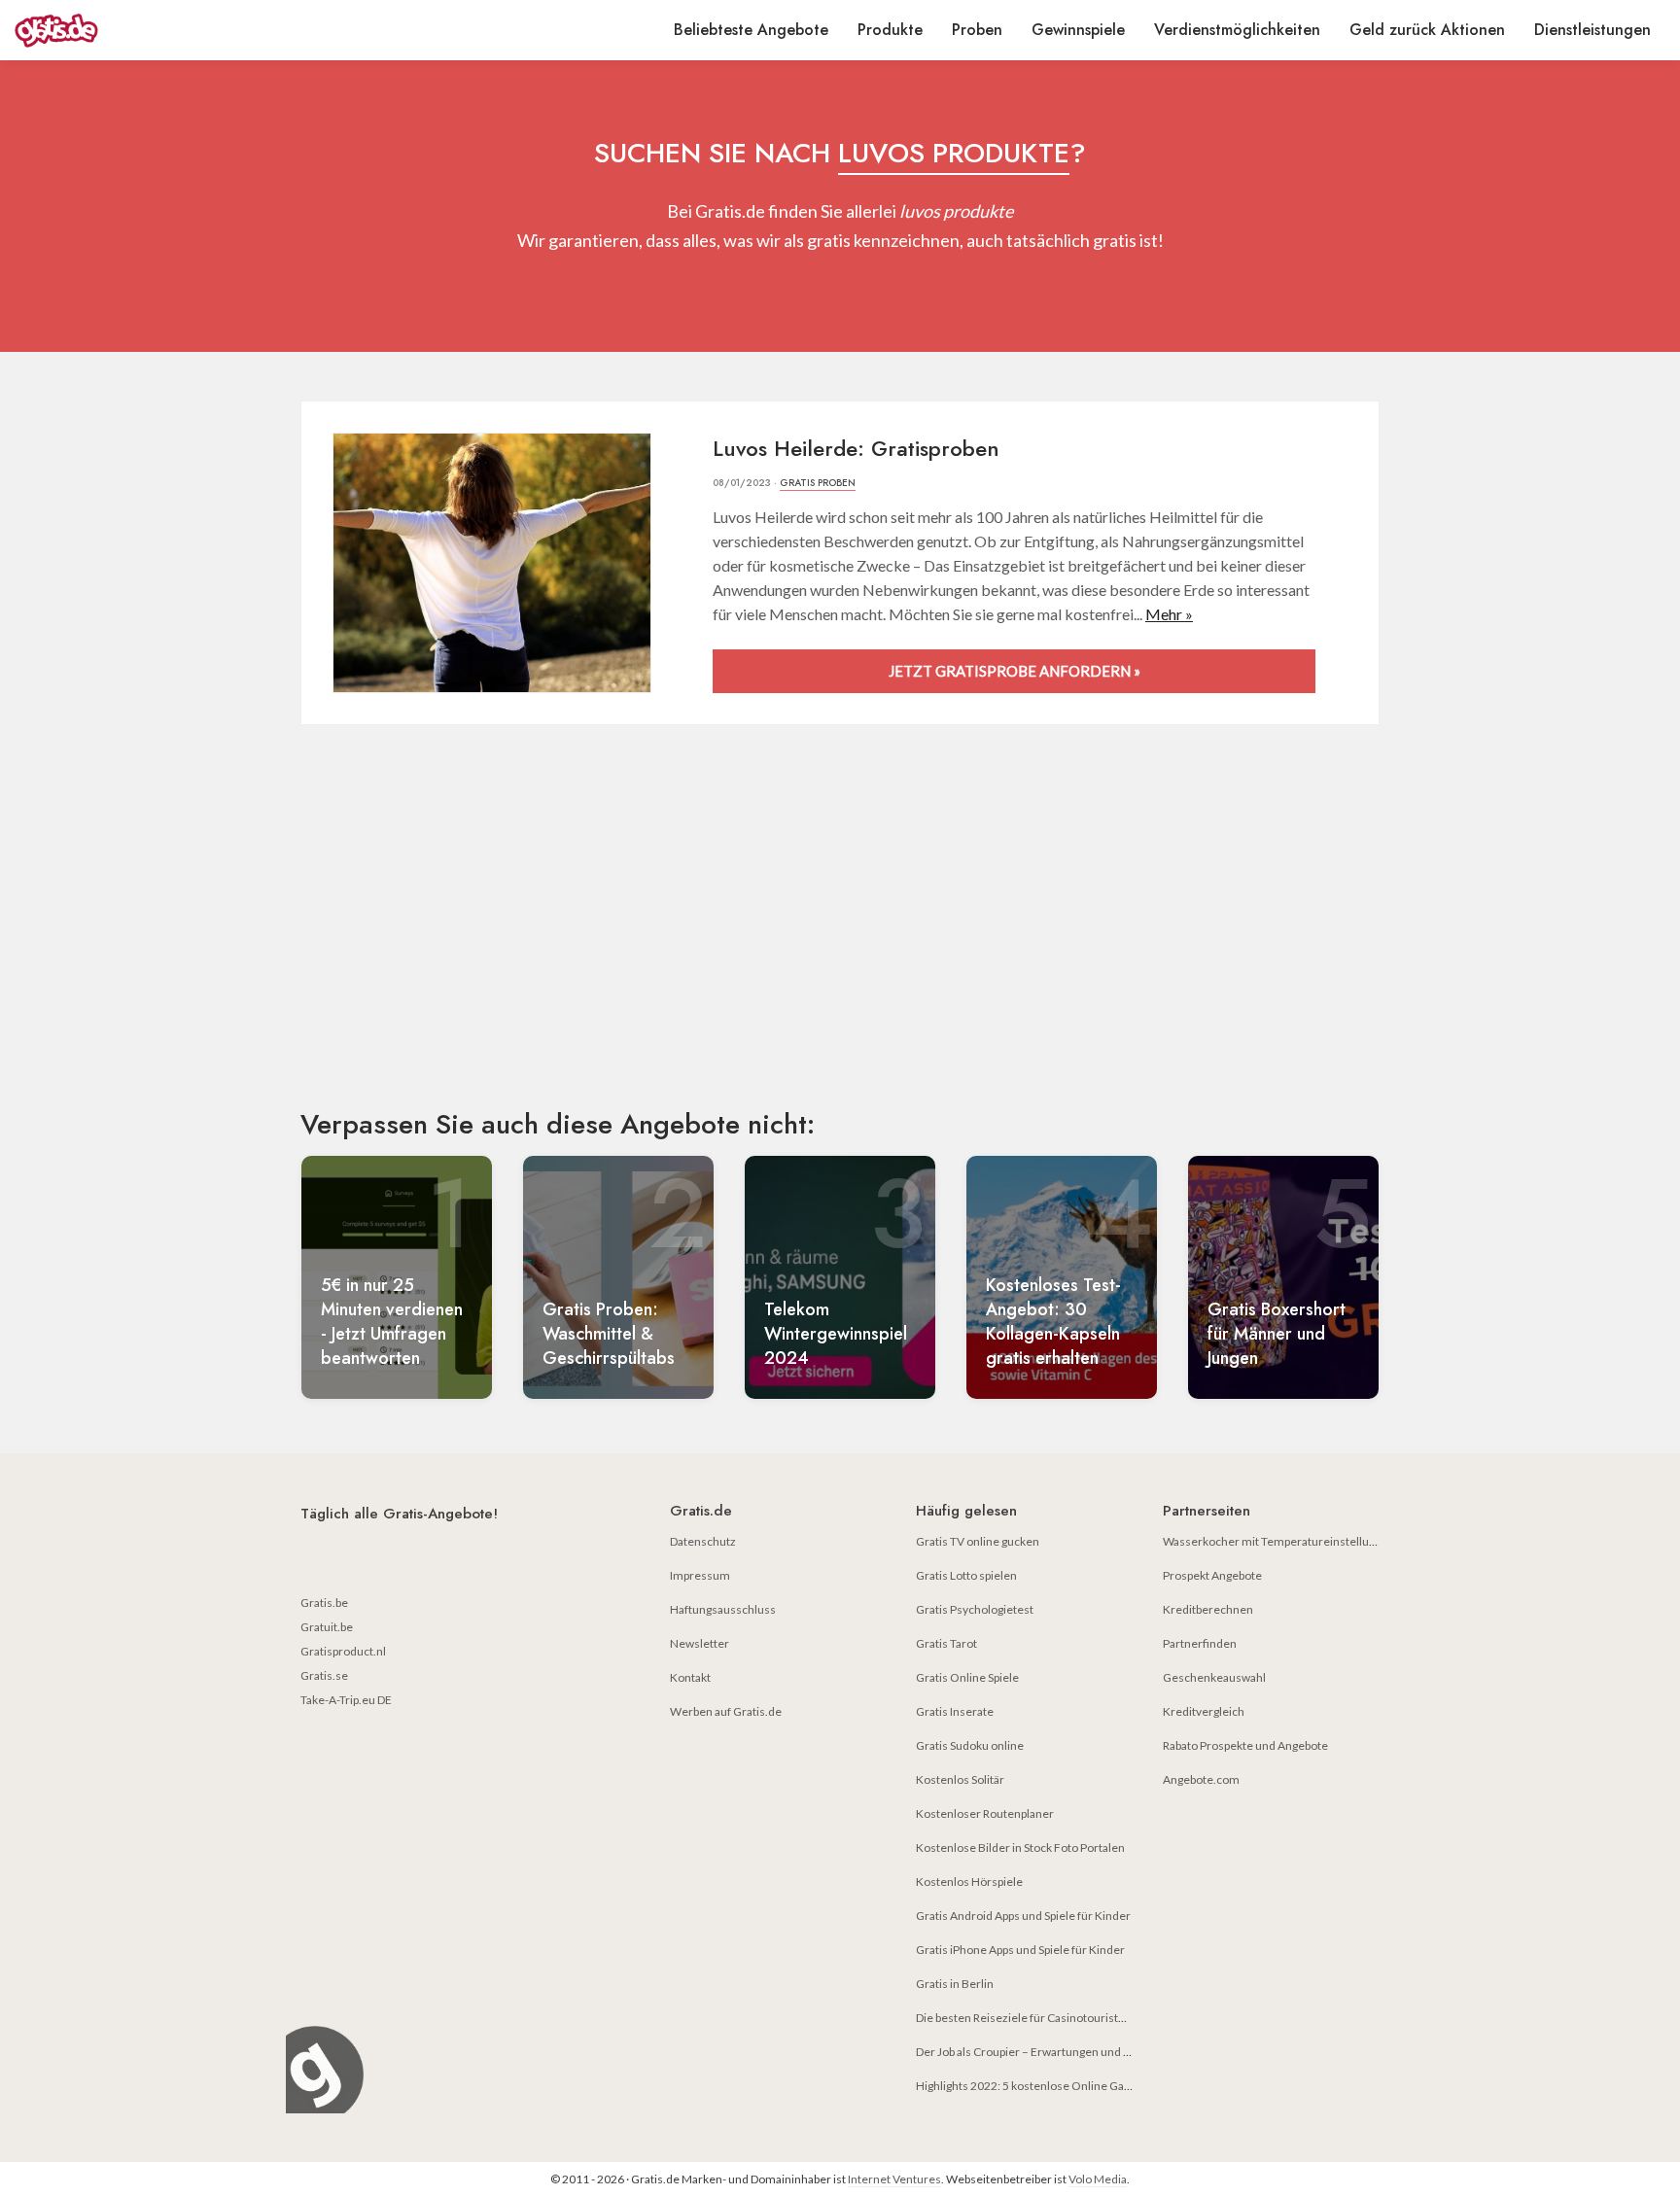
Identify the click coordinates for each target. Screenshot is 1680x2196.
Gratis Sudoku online (970, 1745)
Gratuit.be (327, 1627)
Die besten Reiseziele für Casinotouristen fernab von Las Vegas (1079, 2018)
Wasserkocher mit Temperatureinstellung (1272, 1541)
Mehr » (1169, 614)
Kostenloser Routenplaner (985, 1813)
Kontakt (690, 1677)
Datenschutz (703, 1541)
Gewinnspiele (1078, 30)
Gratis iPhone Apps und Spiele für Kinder (1020, 1950)
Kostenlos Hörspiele (969, 1882)
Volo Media (1098, 2179)
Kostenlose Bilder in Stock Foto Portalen (1020, 1847)
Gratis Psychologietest (975, 1609)
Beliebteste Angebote (751, 30)
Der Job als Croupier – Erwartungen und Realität (1039, 2052)
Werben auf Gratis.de (726, 1711)
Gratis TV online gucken (978, 1541)
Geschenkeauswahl (1214, 1677)
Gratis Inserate (955, 1711)
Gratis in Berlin (955, 1984)
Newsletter (700, 1643)
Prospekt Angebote (1212, 1575)
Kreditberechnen (1208, 1609)
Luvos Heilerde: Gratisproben (856, 448)
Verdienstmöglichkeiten (1237, 30)
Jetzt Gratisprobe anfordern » (1015, 671)
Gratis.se (324, 1675)
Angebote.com (1201, 1779)
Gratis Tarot (946, 1643)
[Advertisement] (840, 933)
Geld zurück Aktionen (1427, 30)
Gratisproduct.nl (343, 1651)
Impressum (700, 1575)
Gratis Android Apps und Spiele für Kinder (1023, 1916)
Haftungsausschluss (723, 1609)
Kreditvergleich (1204, 1711)
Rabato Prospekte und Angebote (1245, 1745)
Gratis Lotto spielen (966, 1575)
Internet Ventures (894, 2179)
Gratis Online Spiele (967, 1677)
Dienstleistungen (1592, 30)
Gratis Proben (818, 483)
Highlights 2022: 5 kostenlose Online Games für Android (1063, 2086)
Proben (977, 30)
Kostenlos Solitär (960, 1779)
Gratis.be (324, 1603)
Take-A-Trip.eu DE (346, 1700)
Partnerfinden (1200, 1643)
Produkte (890, 30)
